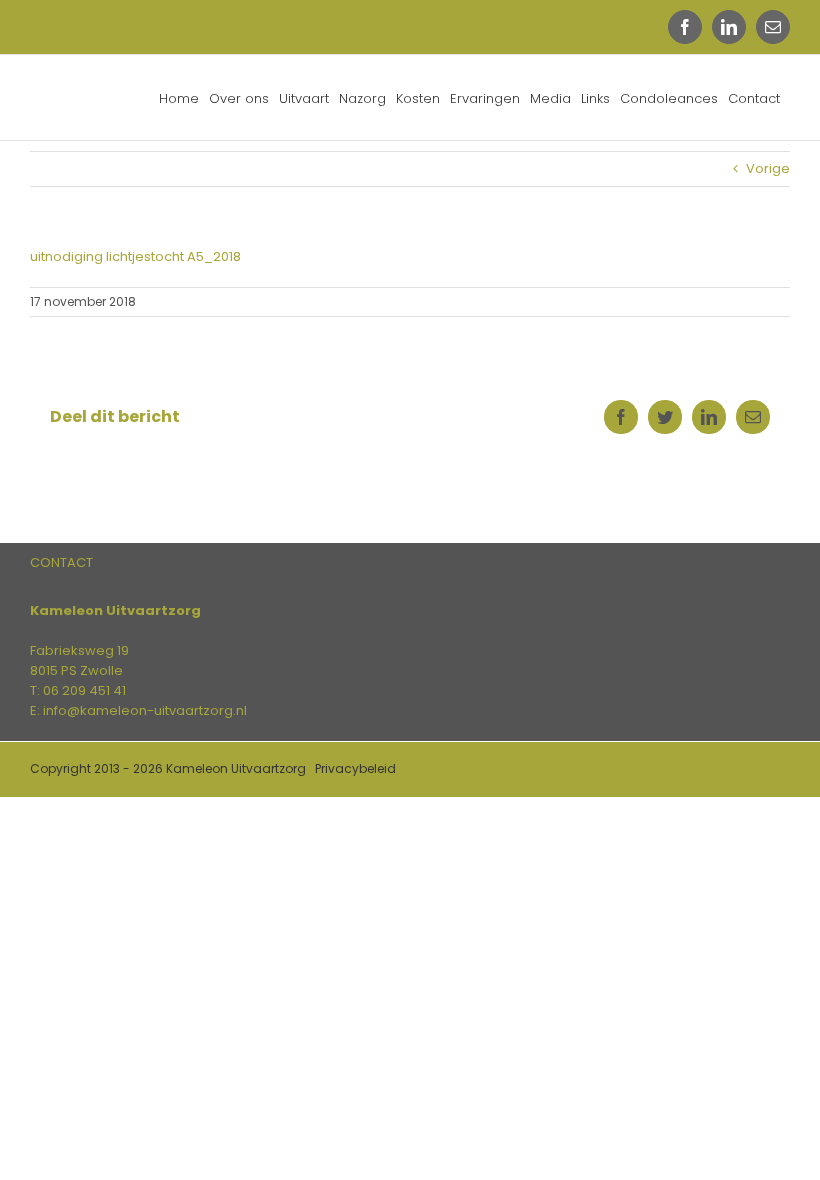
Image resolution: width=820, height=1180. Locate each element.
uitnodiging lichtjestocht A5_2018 (135, 256)
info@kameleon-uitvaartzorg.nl (145, 710)
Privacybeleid (355, 768)
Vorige (768, 168)
